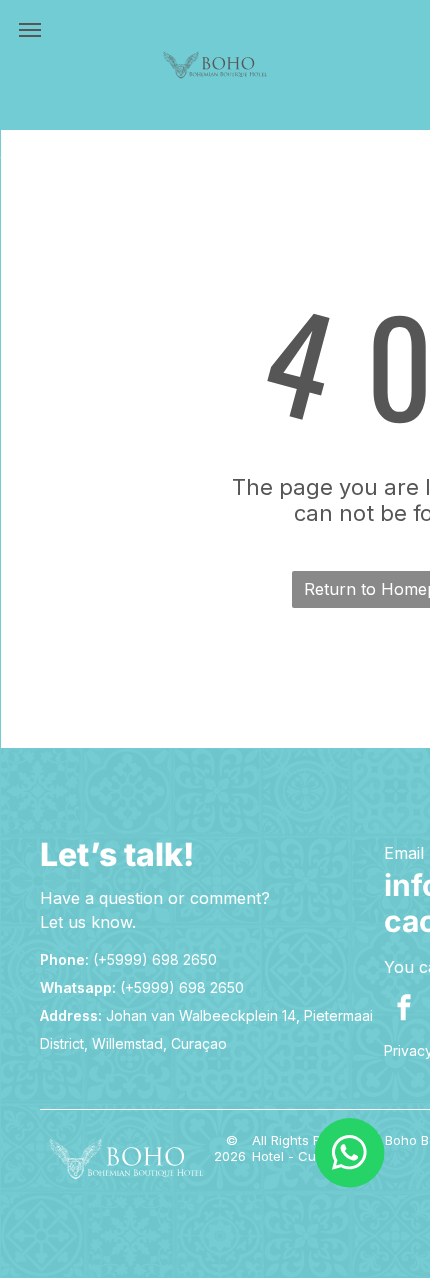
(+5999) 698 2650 (155, 959)
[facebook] (404, 1009)
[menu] (30, 30)
